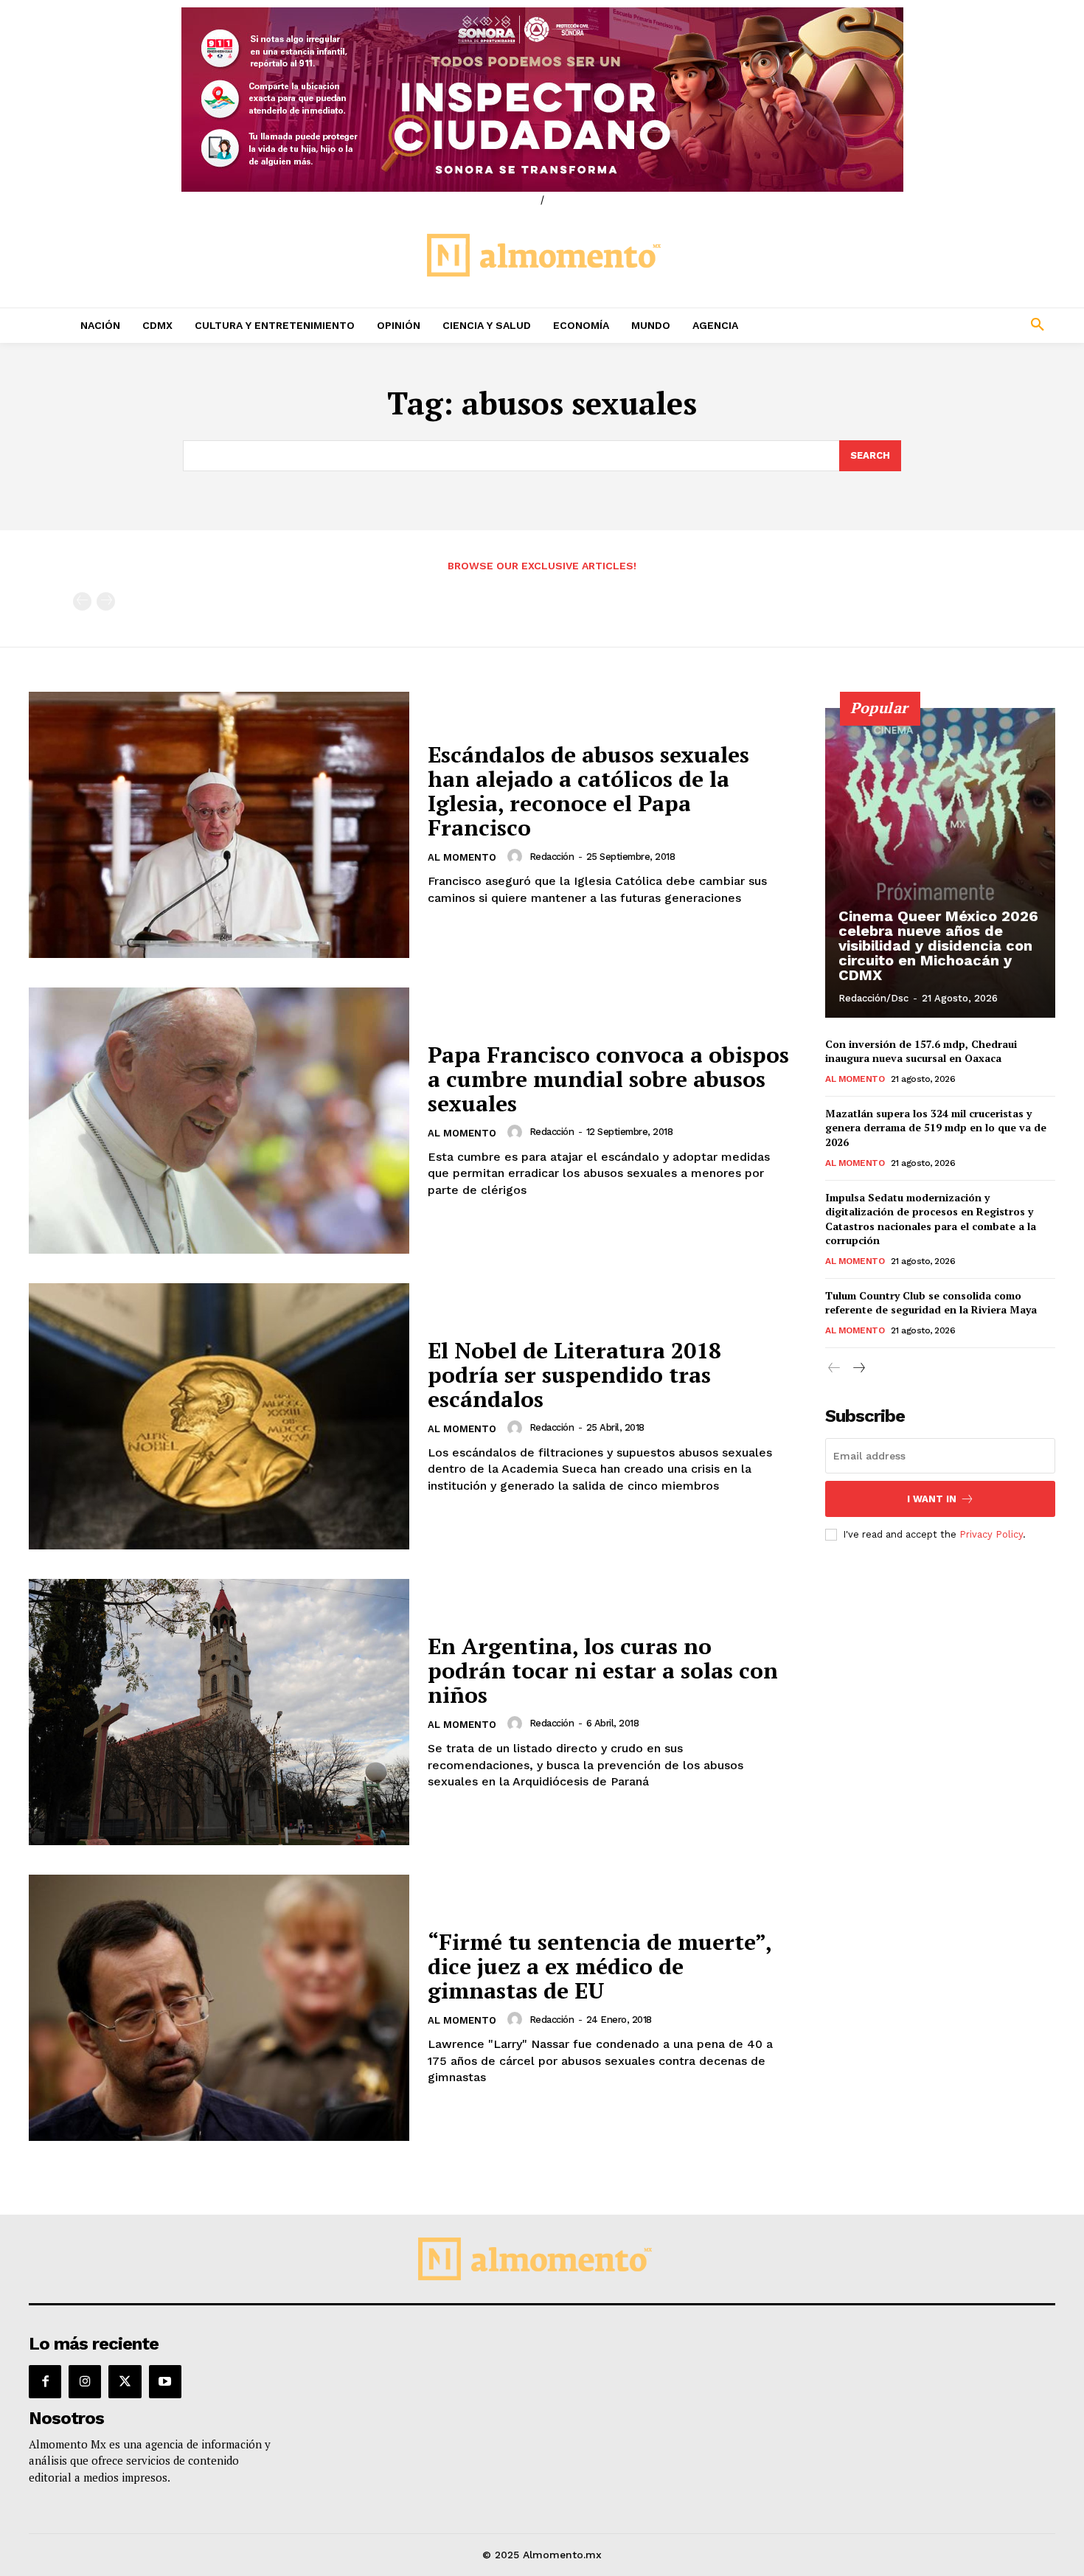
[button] (940, 325)
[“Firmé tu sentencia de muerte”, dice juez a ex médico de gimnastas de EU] (219, 2008)
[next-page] (858, 1368)
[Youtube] (165, 2381)
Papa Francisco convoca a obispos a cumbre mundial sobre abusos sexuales (608, 1079)
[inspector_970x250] (542, 100)
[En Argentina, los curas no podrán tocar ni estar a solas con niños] (219, 1712)
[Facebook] (45, 2381)
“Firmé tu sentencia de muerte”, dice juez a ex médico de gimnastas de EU (600, 1966)
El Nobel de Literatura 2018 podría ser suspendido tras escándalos (574, 1375)
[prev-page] (82, 601)
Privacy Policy (991, 1534)
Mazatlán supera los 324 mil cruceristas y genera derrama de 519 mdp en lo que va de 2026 (936, 1128)
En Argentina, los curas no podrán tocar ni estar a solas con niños (603, 1670)
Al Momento (462, 857)
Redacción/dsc (873, 998)
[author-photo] (517, 856)
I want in (932, 1499)
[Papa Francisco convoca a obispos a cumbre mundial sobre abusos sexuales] (219, 1121)
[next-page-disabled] (106, 601)
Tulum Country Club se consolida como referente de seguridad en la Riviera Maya (931, 1303)
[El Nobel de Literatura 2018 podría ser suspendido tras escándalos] (219, 1416)
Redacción (552, 857)
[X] (125, 2381)
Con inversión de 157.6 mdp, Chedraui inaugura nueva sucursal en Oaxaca (921, 1051)
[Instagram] (85, 2381)
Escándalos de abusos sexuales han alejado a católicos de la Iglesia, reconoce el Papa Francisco (588, 791)
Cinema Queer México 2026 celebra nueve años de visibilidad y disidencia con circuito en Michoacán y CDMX (938, 945)
